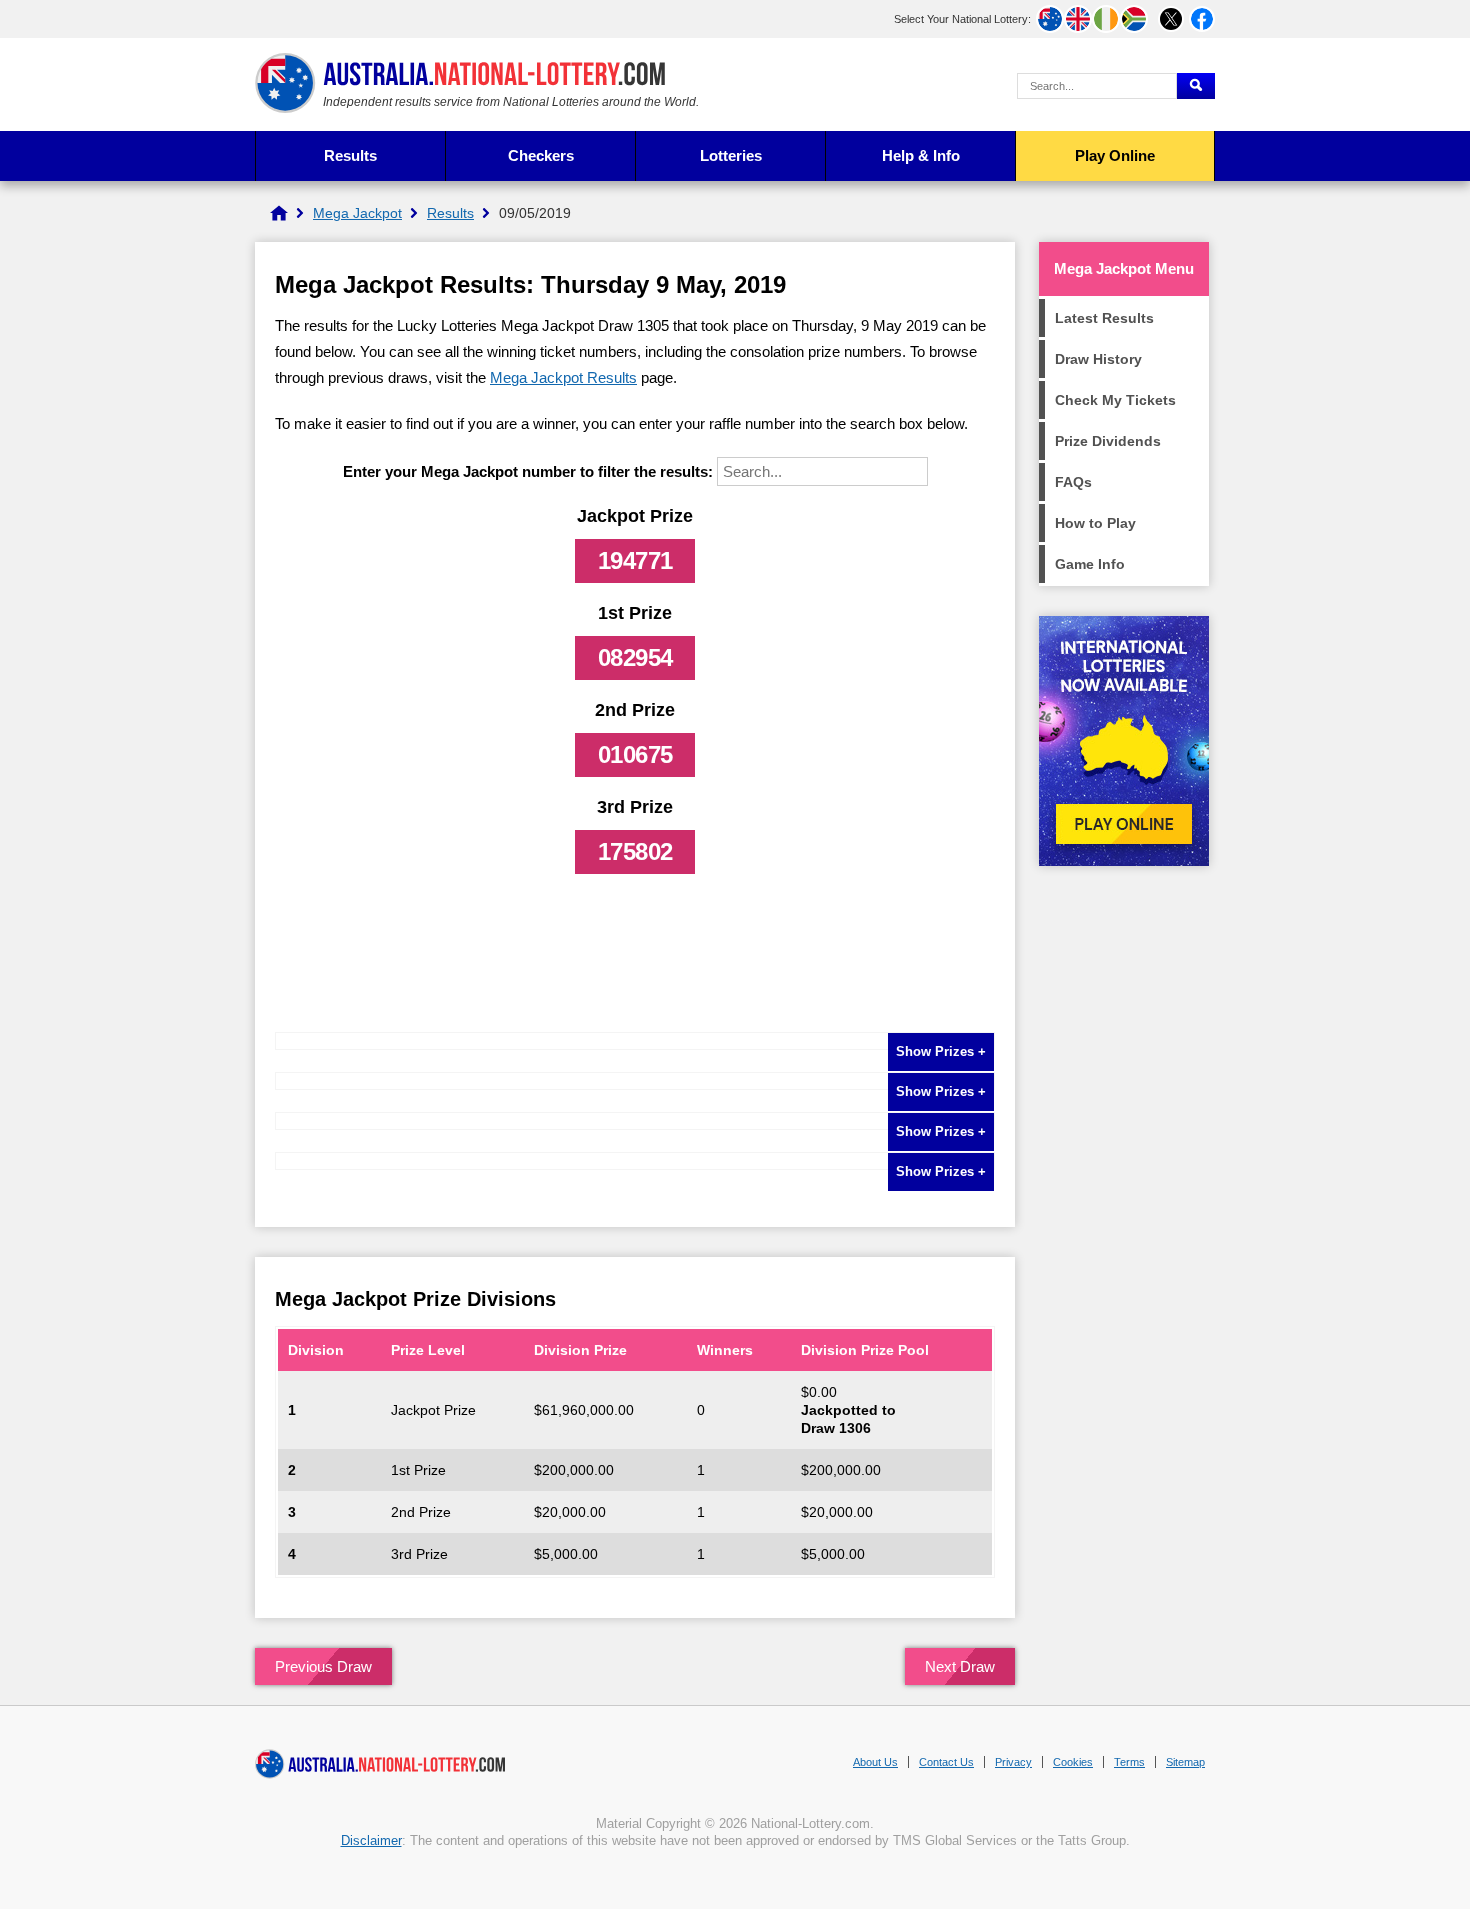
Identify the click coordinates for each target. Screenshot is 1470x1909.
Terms (1129, 1762)
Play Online (1115, 155)
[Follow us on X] (1171, 19)
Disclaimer (371, 1840)
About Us (875, 1762)
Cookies (1073, 1762)
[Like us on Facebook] (1202, 19)
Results (350, 155)
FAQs (1073, 482)
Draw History (1098, 359)
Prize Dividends (1108, 441)
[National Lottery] (279, 213)
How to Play (1095, 523)
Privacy (1013, 1762)
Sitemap (1185, 1762)
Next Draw (960, 1666)
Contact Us (946, 1762)
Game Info (1090, 564)
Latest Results (1104, 318)
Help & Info (921, 155)
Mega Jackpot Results (563, 377)
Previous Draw (323, 1666)
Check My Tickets (1115, 400)
